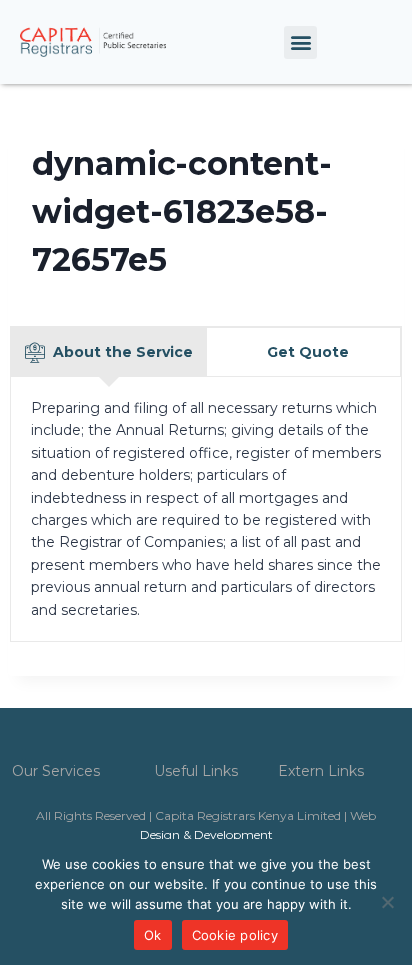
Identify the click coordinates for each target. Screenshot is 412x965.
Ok (153, 935)
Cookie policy (235, 935)
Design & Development (206, 834)
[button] (300, 42)
